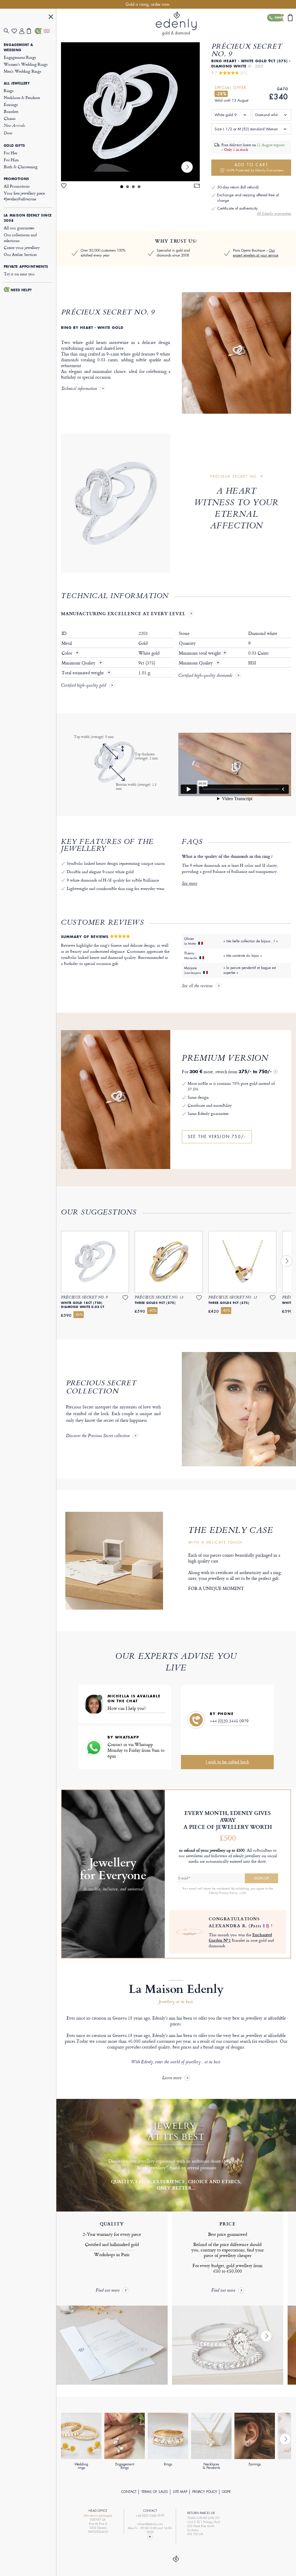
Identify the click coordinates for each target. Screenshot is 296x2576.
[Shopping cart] (31, 31)
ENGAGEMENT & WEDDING (18, 47)
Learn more (172, 2078)
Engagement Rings (20, 57)
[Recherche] (8, 31)
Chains (10, 118)
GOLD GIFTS (14, 146)
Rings (9, 90)
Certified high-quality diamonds (205, 676)
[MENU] (51, 18)
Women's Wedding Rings (26, 64)
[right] (187, 167)
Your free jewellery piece (24, 196)
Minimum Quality (79, 663)
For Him (11, 160)
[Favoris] (15, 31)
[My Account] (23, 31)
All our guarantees (19, 228)
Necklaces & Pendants (22, 97)
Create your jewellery (22, 247)
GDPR (226, 2492)
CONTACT (129, 2492)
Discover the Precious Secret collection (98, 1436)
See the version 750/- (217, 1137)
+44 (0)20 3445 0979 (229, 1721)
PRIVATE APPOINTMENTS (26, 267)
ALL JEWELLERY (17, 83)
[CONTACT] (39, 31)
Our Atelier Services (20, 254)
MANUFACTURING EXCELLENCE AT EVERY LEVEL (123, 613)
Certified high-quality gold (84, 686)
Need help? (21, 290)
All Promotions (17, 186)
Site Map (180, 2492)
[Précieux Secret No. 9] (130, 112)
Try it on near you (19, 274)
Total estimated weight (83, 673)
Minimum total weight (203, 653)
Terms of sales (155, 2492)
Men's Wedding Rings (23, 71)
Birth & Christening (21, 167)
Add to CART (255, 167)
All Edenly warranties (274, 214)
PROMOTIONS (16, 179)
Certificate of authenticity (237, 208)
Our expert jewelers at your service (256, 253)
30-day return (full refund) (238, 187)
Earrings (11, 104)
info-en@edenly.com (150, 2524)
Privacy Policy (205, 2492)
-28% (221, 94)
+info (243, 1893)
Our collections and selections (20, 238)
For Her (11, 153)
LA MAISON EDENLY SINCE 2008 (28, 218)
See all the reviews (197, 986)
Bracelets (11, 111)
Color (67, 653)
